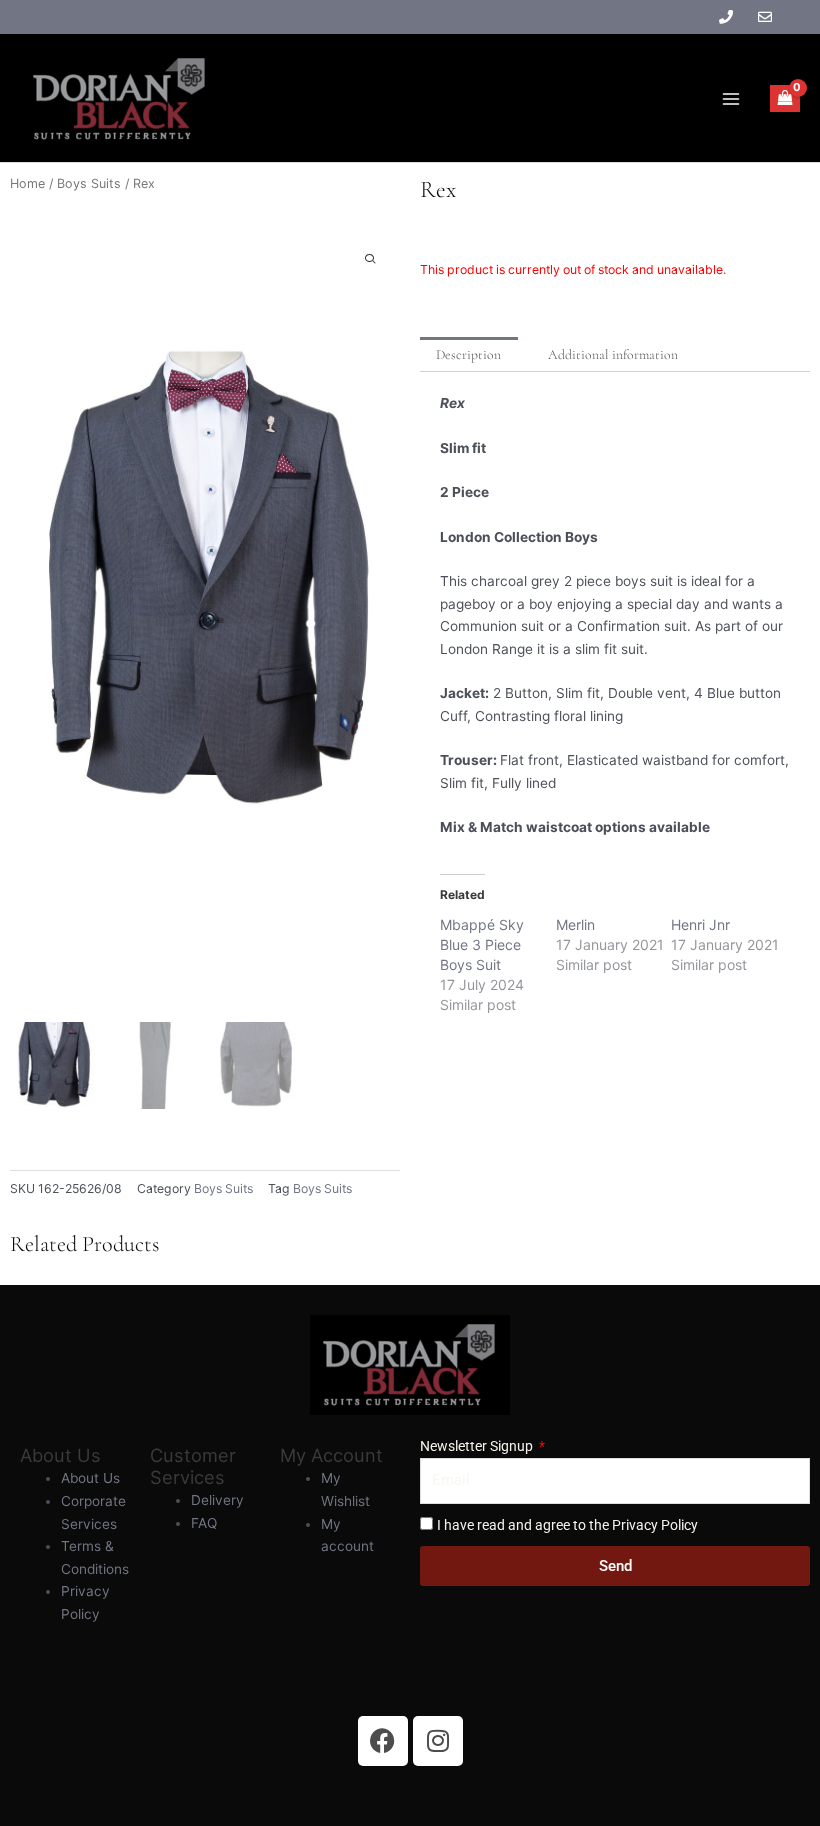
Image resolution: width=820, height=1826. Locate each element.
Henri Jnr (700, 924)
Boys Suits (89, 183)
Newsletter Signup (478, 1446)
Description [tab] (468, 354)
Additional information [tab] (613, 354)
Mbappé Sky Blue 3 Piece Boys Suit (482, 944)
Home (27, 183)
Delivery (217, 1500)
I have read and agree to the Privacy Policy (567, 1525)
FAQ (204, 1523)
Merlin (575, 924)
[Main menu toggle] (730, 98)
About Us (90, 1478)
